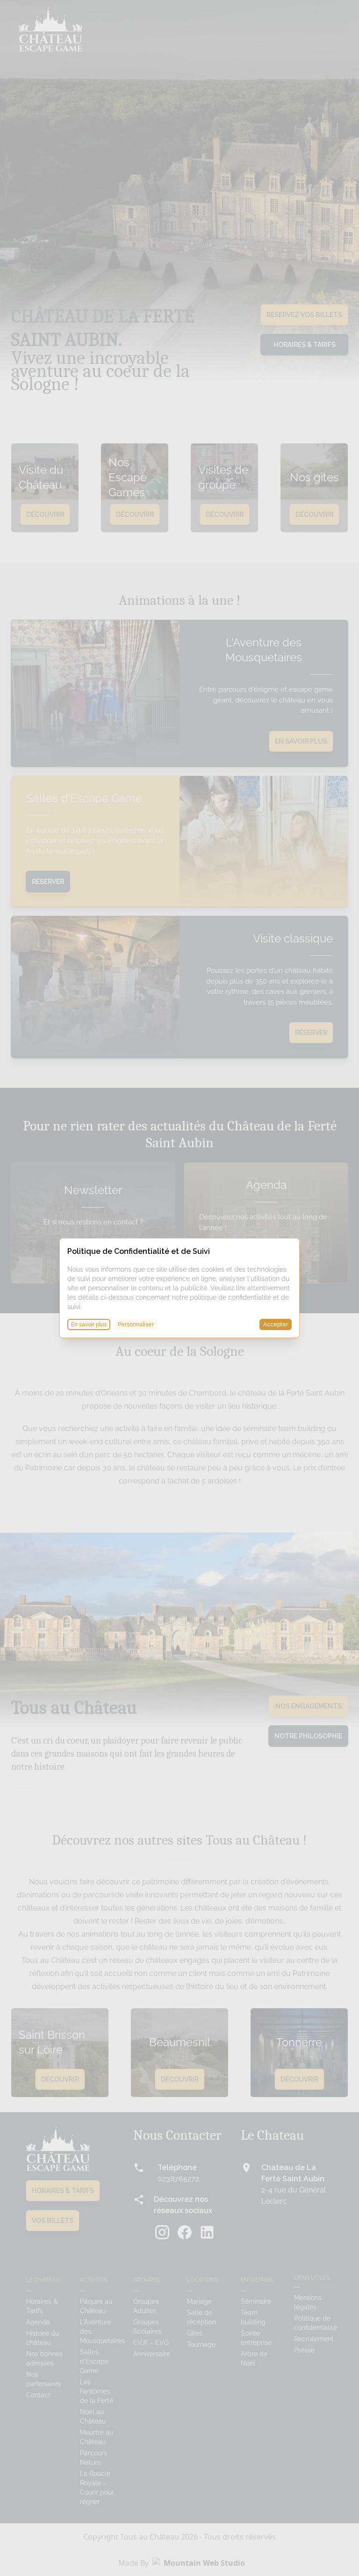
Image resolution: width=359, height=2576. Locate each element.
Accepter (276, 1324)
